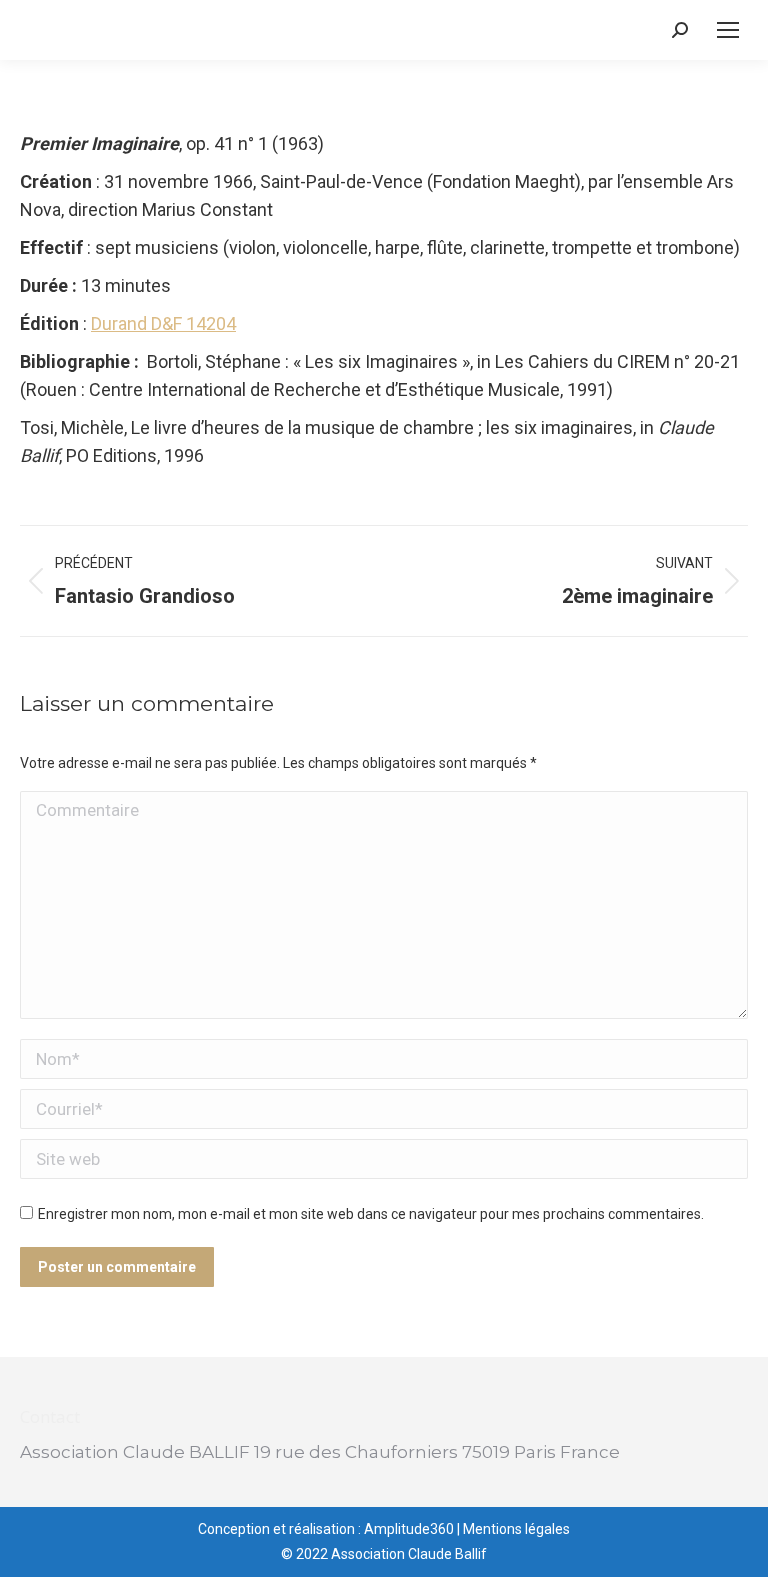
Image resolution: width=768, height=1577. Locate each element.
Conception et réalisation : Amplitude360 (326, 1529)
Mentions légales (516, 1529)
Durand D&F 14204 (163, 323)
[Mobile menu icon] (728, 30)
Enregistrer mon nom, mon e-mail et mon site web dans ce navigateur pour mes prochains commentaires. (371, 1214)
